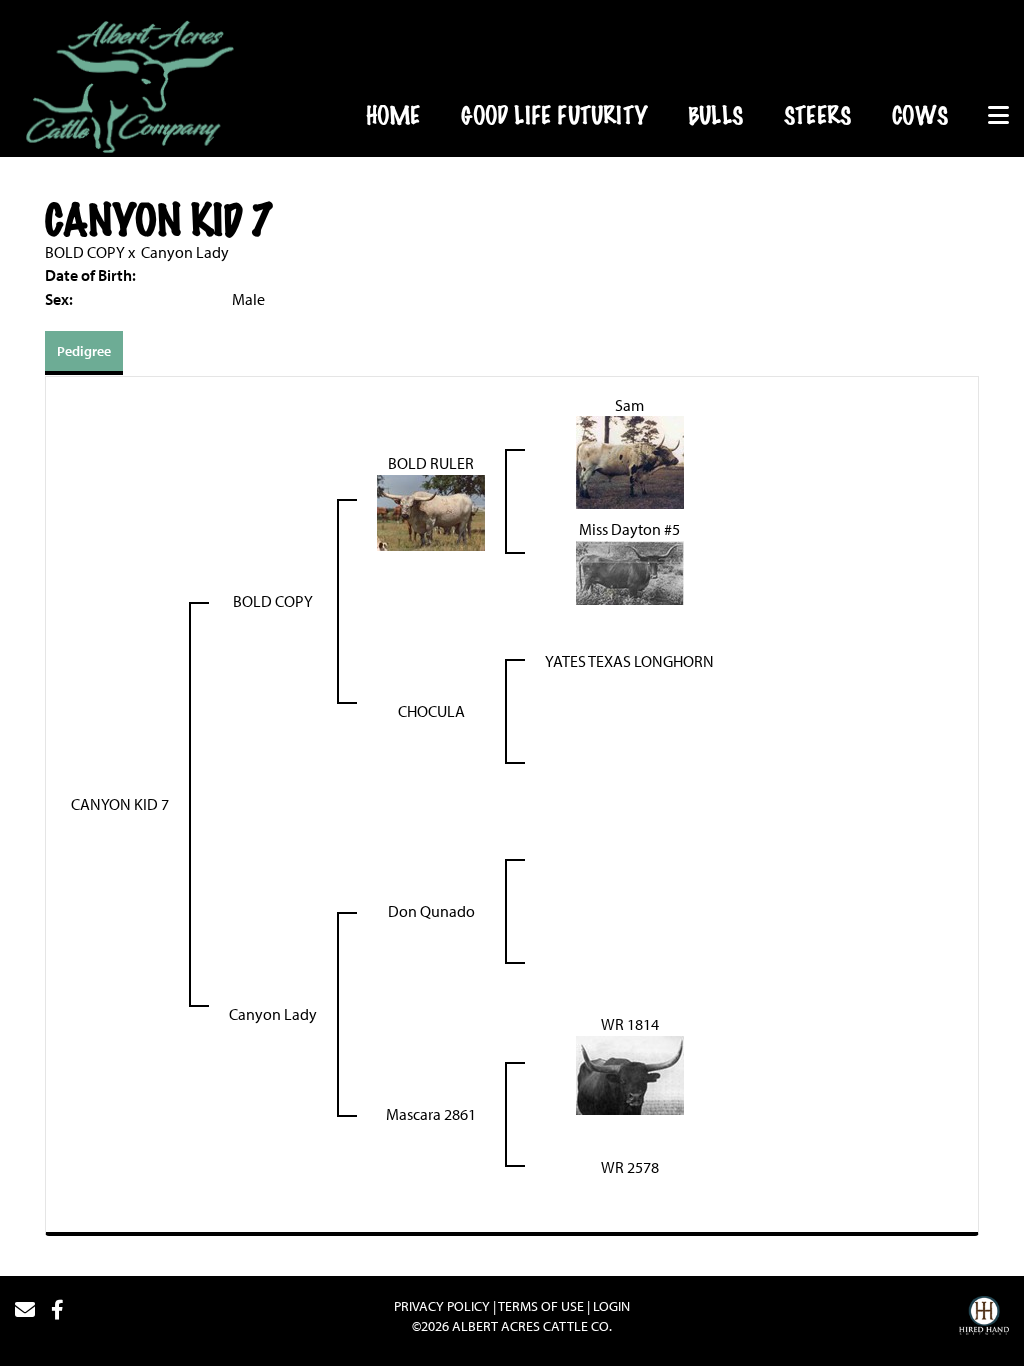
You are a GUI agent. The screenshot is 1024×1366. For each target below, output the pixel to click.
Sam (629, 405)
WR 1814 (630, 1024)
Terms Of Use (541, 1306)
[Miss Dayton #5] (630, 571)
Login (611, 1306)
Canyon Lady (185, 252)
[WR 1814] (630, 1074)
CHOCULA (431, 711)
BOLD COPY (85, 252)
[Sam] (630, 461)
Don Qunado (431, 911)
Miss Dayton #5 (629, 529)
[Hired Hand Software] (984, 1318)
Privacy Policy (442, 1306)
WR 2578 (630, 1167)
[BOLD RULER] (431, 511)
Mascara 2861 (431, 1114)
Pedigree (84, 351)
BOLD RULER (431, 463)
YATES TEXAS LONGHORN (629, 661)
